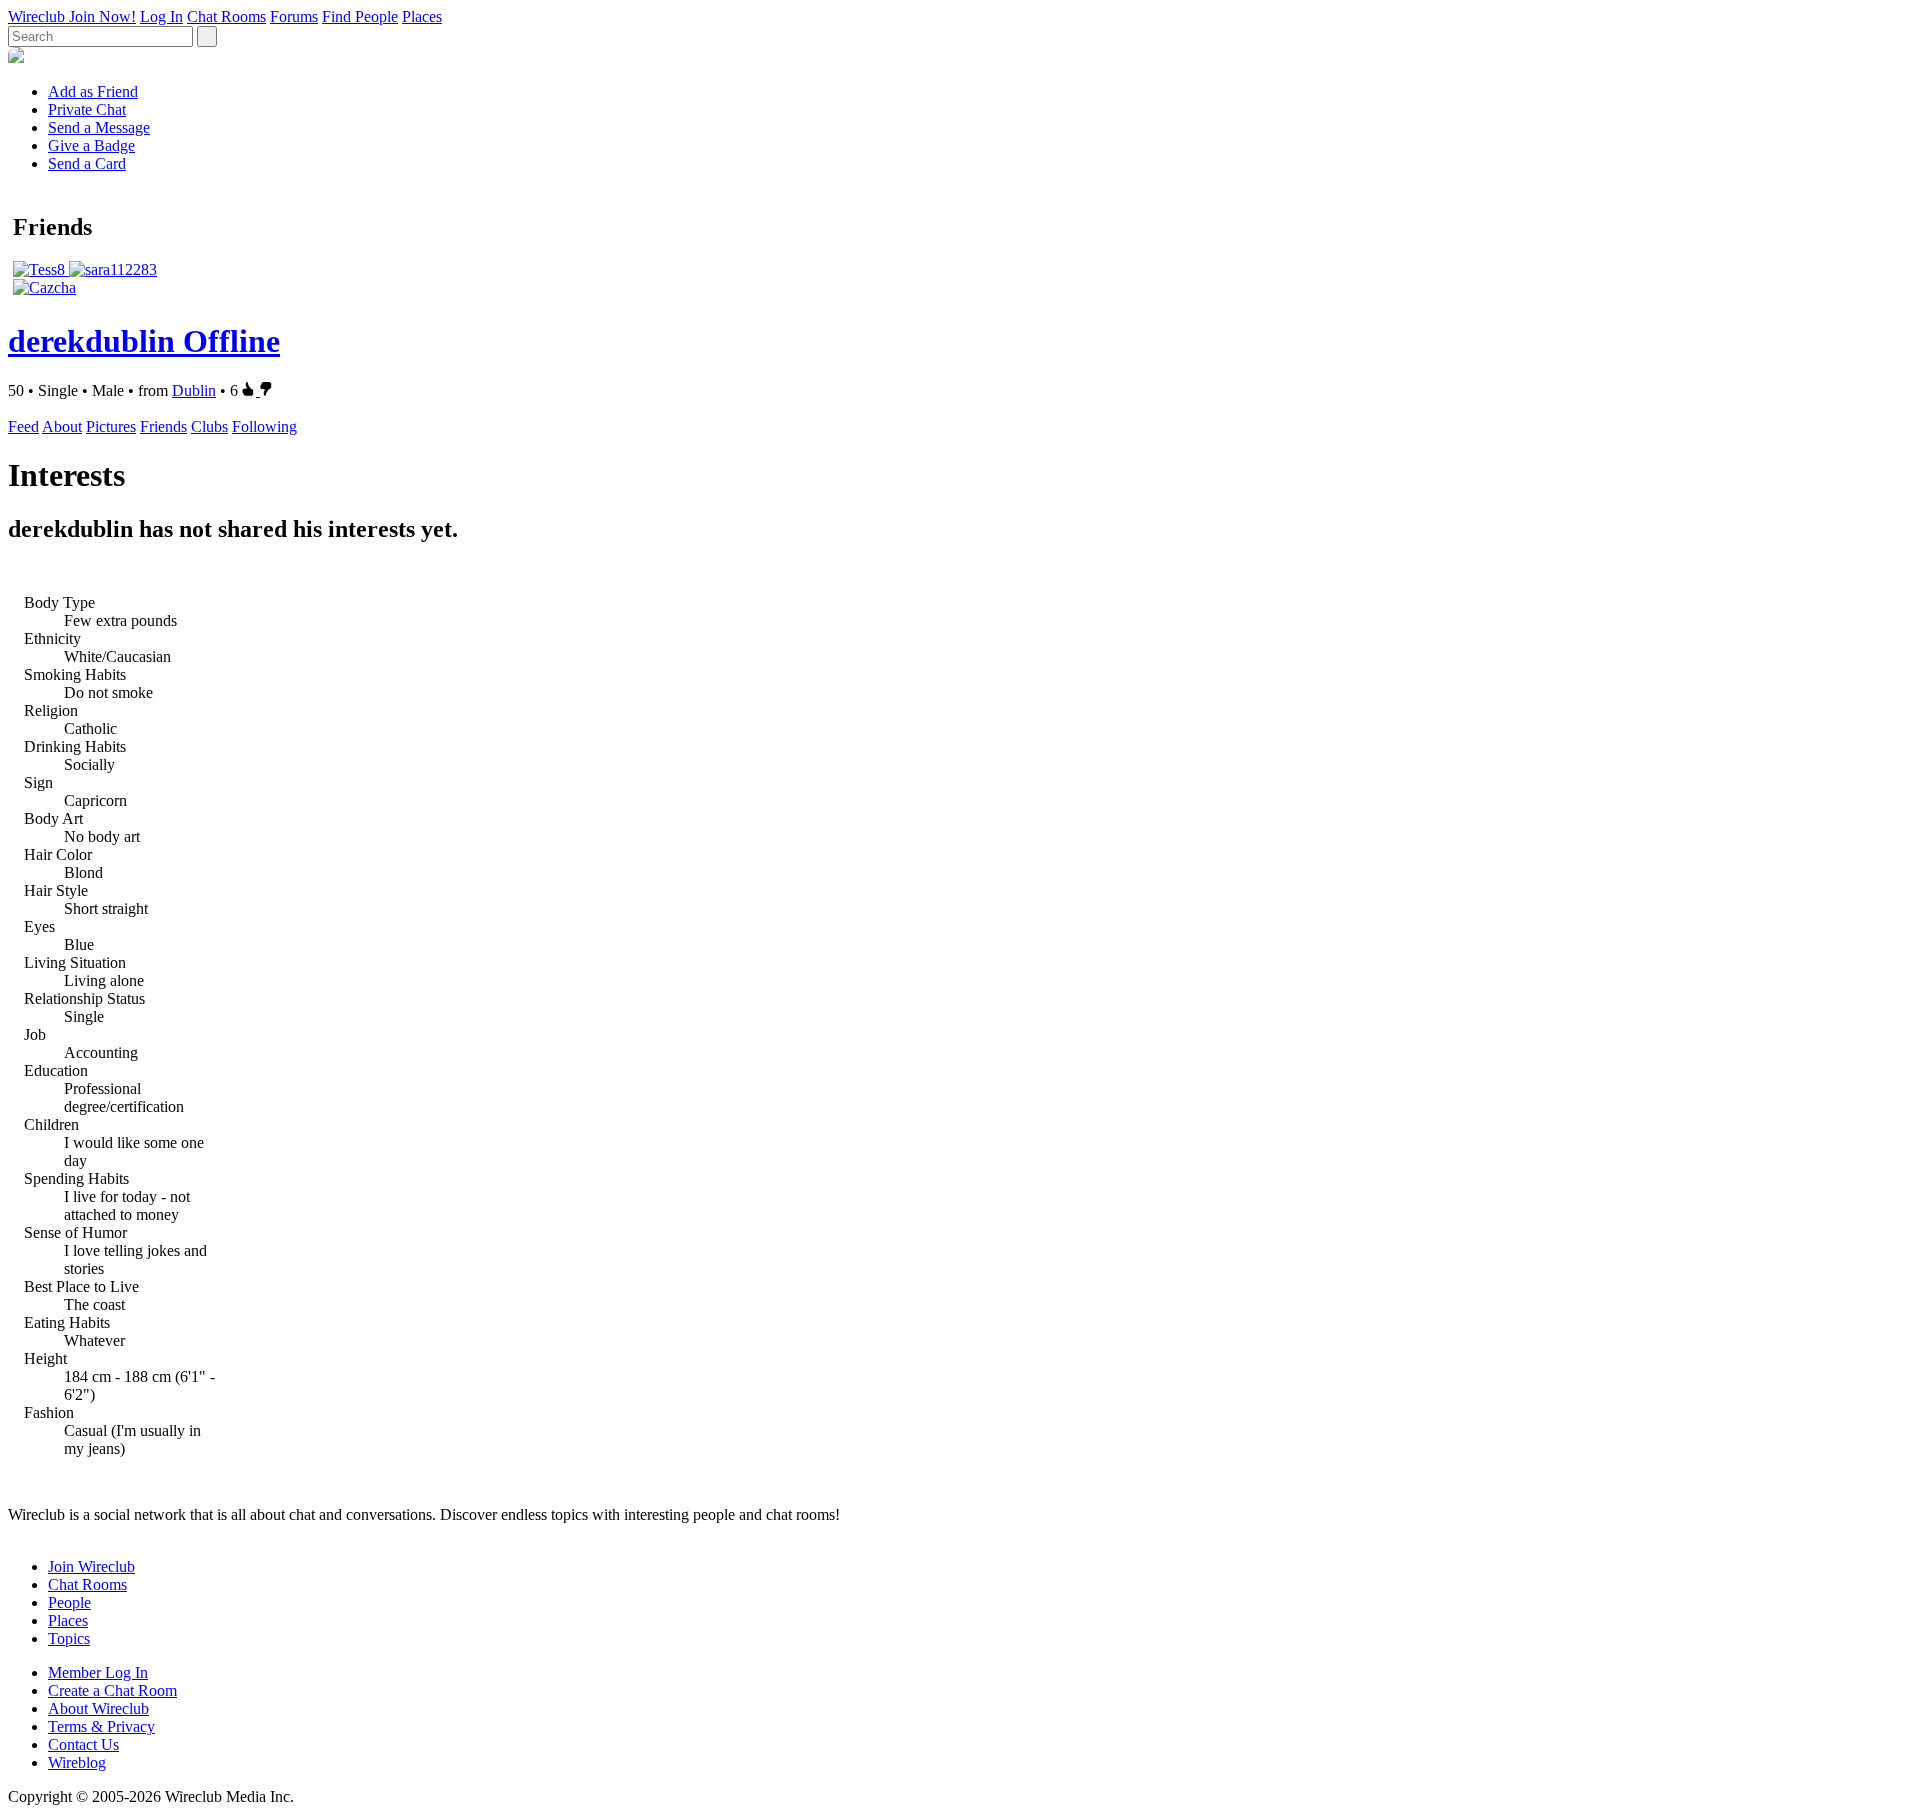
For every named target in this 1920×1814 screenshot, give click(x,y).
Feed (23, 426)
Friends (163, 426)
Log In (161, 16)
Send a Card (87, 163)
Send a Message (99, 127)
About (62, 426)
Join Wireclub (91, 1566)
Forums (294, 16)
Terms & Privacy (101, 1726)
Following (264, 426)
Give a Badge (91, 145)
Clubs (209, 426)
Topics (69, 1638)
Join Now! (102, 16)
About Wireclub (98, 1708)
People (69, 1602)
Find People (360, 16)
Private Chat (87, 109)
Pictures (111, 426)
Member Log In (98, 1672)
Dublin (194, 390)
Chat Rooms (226, 16)
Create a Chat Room (112, 1690)
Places (422, 16)
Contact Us (83, 1744)
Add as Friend (93, 91)
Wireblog (77, 1762)
